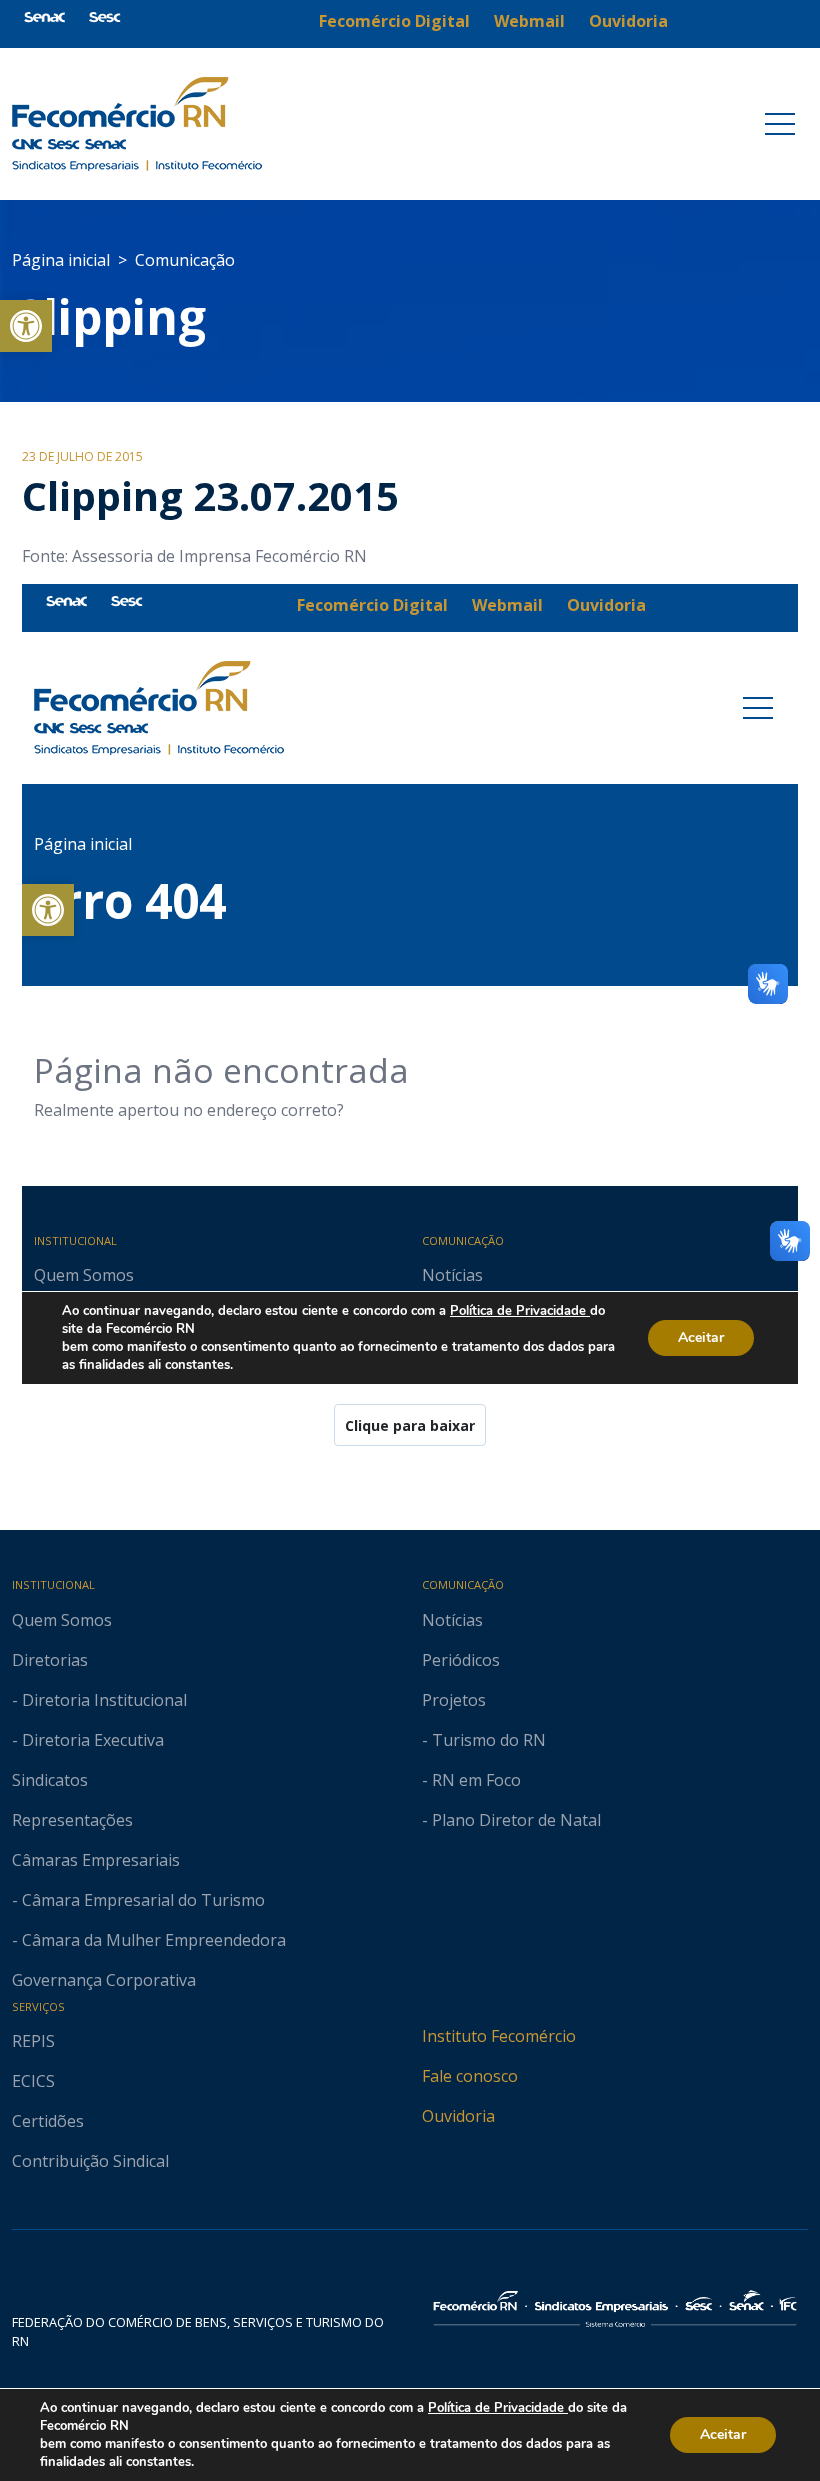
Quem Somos (62, 1620)
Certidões (48, 2121)
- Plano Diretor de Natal (511, 1820)
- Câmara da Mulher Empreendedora (149, 1940)
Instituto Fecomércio (499, 2036)
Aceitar (723, 2434)
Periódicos (461, 1660)
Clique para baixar (410, 1425)
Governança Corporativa (104, 1980)
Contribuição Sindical (90, 2161)
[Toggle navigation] (780, 124)
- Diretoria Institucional (99, 1700)
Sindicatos (50, 1780)
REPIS (33, 2041)
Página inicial (61, 260)
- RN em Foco (471, 1780)
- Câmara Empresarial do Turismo (138, 1900)
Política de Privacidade (498, 2408)
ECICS (33, 2081)
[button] (26, 326)
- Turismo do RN (484, 1740)
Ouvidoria (458, 2116)
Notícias (452, 1620)
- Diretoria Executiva (88, 1740)
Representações (72, 1820)
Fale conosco (470, 2076)
